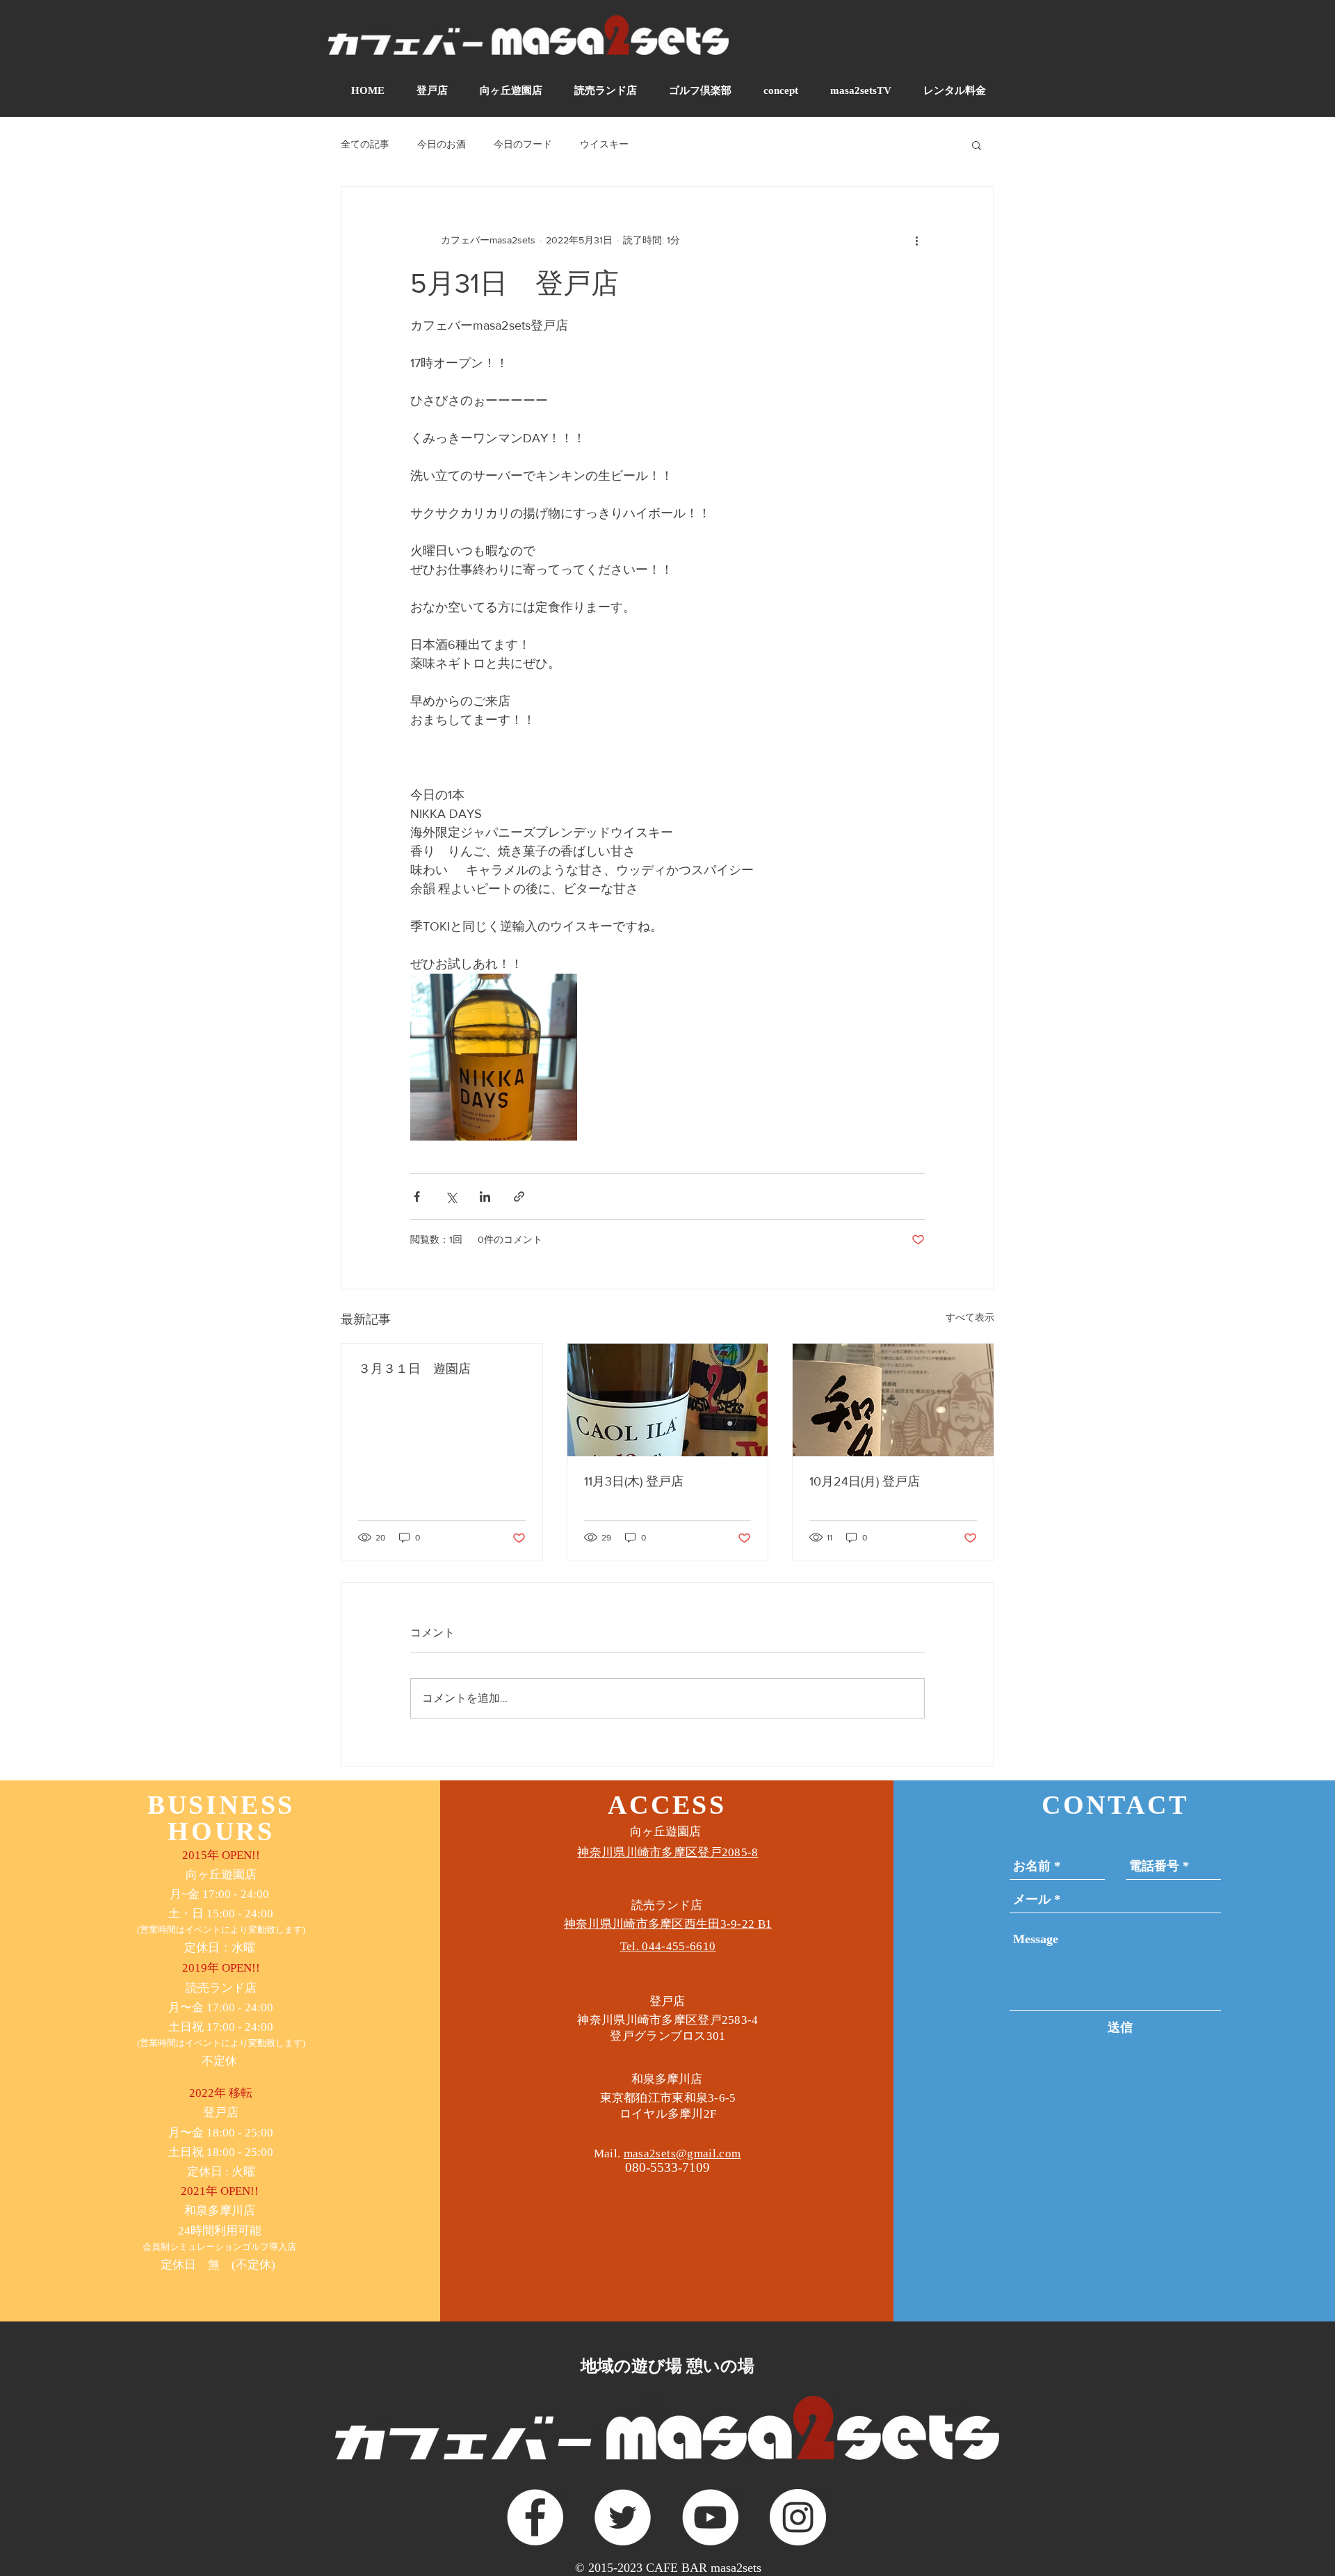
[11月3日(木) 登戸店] (668, 1400)
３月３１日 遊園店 (414, 1369)
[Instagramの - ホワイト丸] (798, 2517)
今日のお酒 (442, 144)
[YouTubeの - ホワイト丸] (710, 2517)
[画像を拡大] (494, 1057)
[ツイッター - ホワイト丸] (623, 2517)
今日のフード (523, 144)
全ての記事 (365, 144)
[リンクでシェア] (519, 1197)
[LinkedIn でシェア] (485, 1197)
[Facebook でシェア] (417, 1197)
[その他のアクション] (916, 240)
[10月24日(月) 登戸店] (893, 1400)
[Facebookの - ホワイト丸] (535, 2517)
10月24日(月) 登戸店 (865, 1481)
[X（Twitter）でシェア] (451, 1197)
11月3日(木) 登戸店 (634, 1481)
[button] (977, 145)
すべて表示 (970, 1317)
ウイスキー (604, 144)
